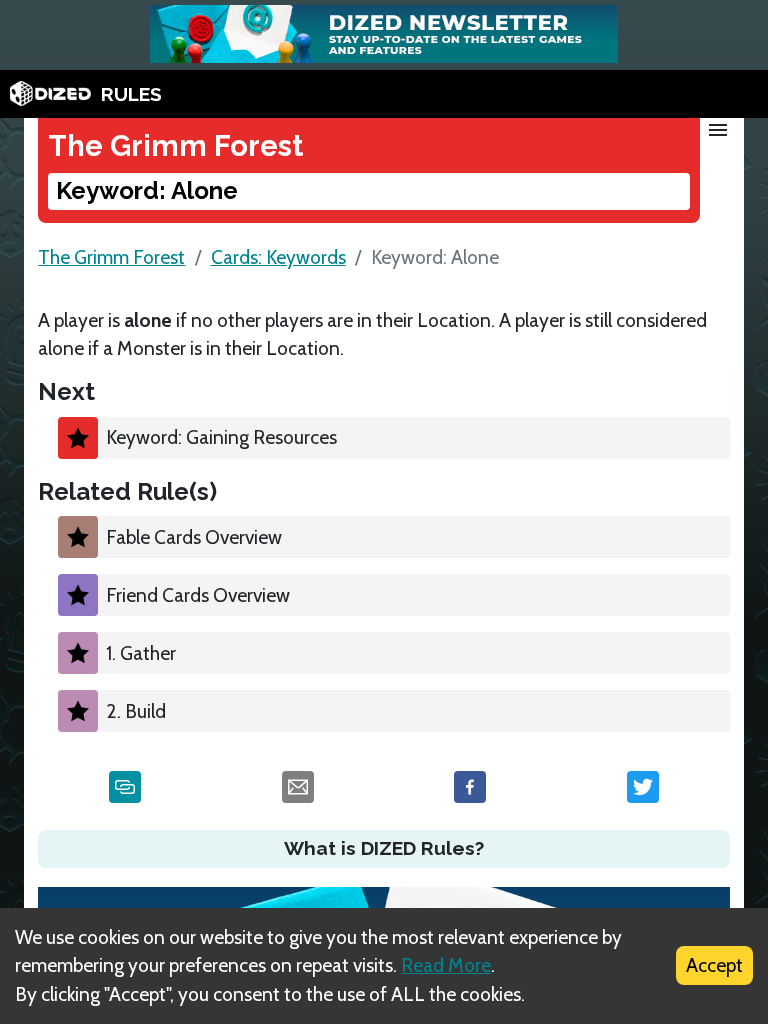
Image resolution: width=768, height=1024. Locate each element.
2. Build (136, 711)
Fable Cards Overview (194, 537)
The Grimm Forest (111, 257)
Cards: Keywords (278, 257)
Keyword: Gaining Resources (221, 437)
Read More (446, 965)
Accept (714, 965)
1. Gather (141, 653)
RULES (131, 94)
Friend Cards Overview (198, 595)
